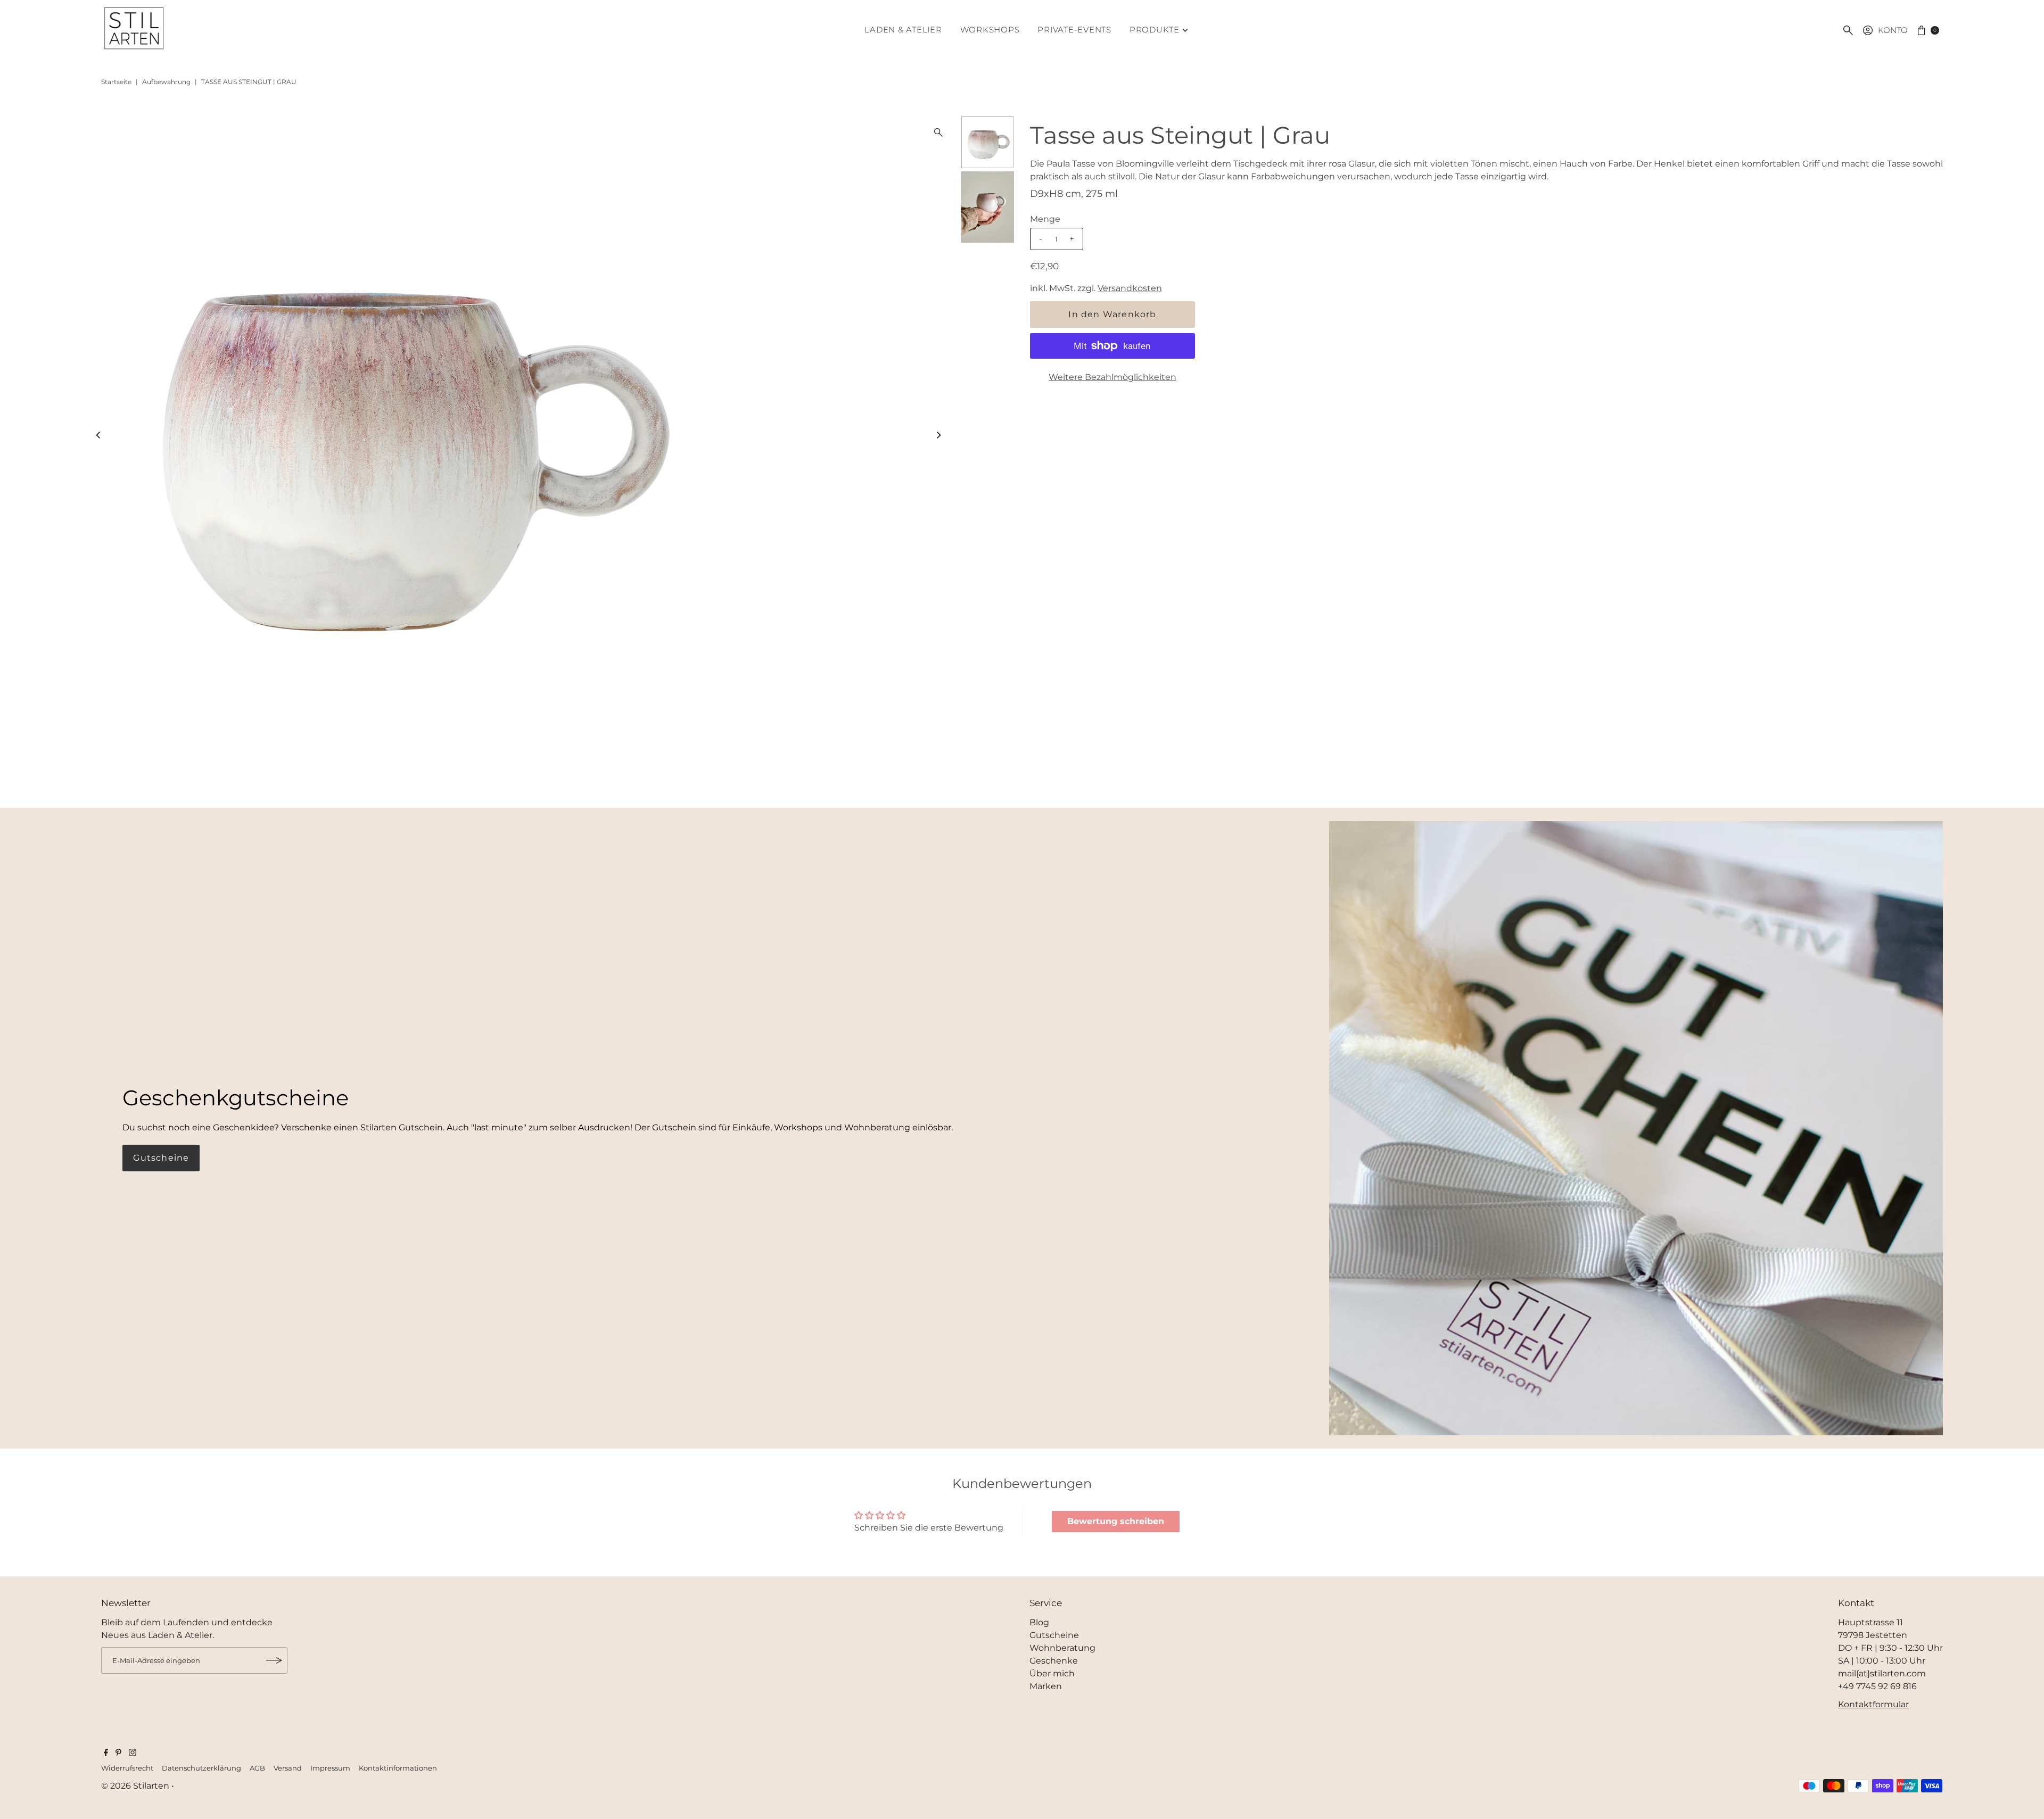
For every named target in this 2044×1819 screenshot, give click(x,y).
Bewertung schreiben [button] (1116, 1521)
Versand (288, 1768)
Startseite (116, 82)
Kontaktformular (1873, 1704)
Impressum (330, 1768)
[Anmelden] (274, 1660)
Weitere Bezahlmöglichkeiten (1112, 377)
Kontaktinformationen (398, 1768)
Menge (1045, 219)
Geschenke (1054, 1661)
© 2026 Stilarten (136, 1786)
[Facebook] (106, 1754)
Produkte (1155, 30)
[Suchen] (1848, 30)
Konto (1893, 30)
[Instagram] (133, 1754)
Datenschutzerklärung (201, 1768)
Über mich (1052, 1673)
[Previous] (99, 435)
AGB (257, 1768)
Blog (1039, 1622)
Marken (1046, 1686)
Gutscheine (161, 1158)
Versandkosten (1130, 288)
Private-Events (1074, 30)
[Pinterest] (118, 1754)
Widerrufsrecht (127, 1768)
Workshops (990, 30)
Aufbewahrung (166, 82)
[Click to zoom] (938, 133)
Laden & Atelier (903, 30)
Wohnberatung (1062, 1648)
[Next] (938, 435)
